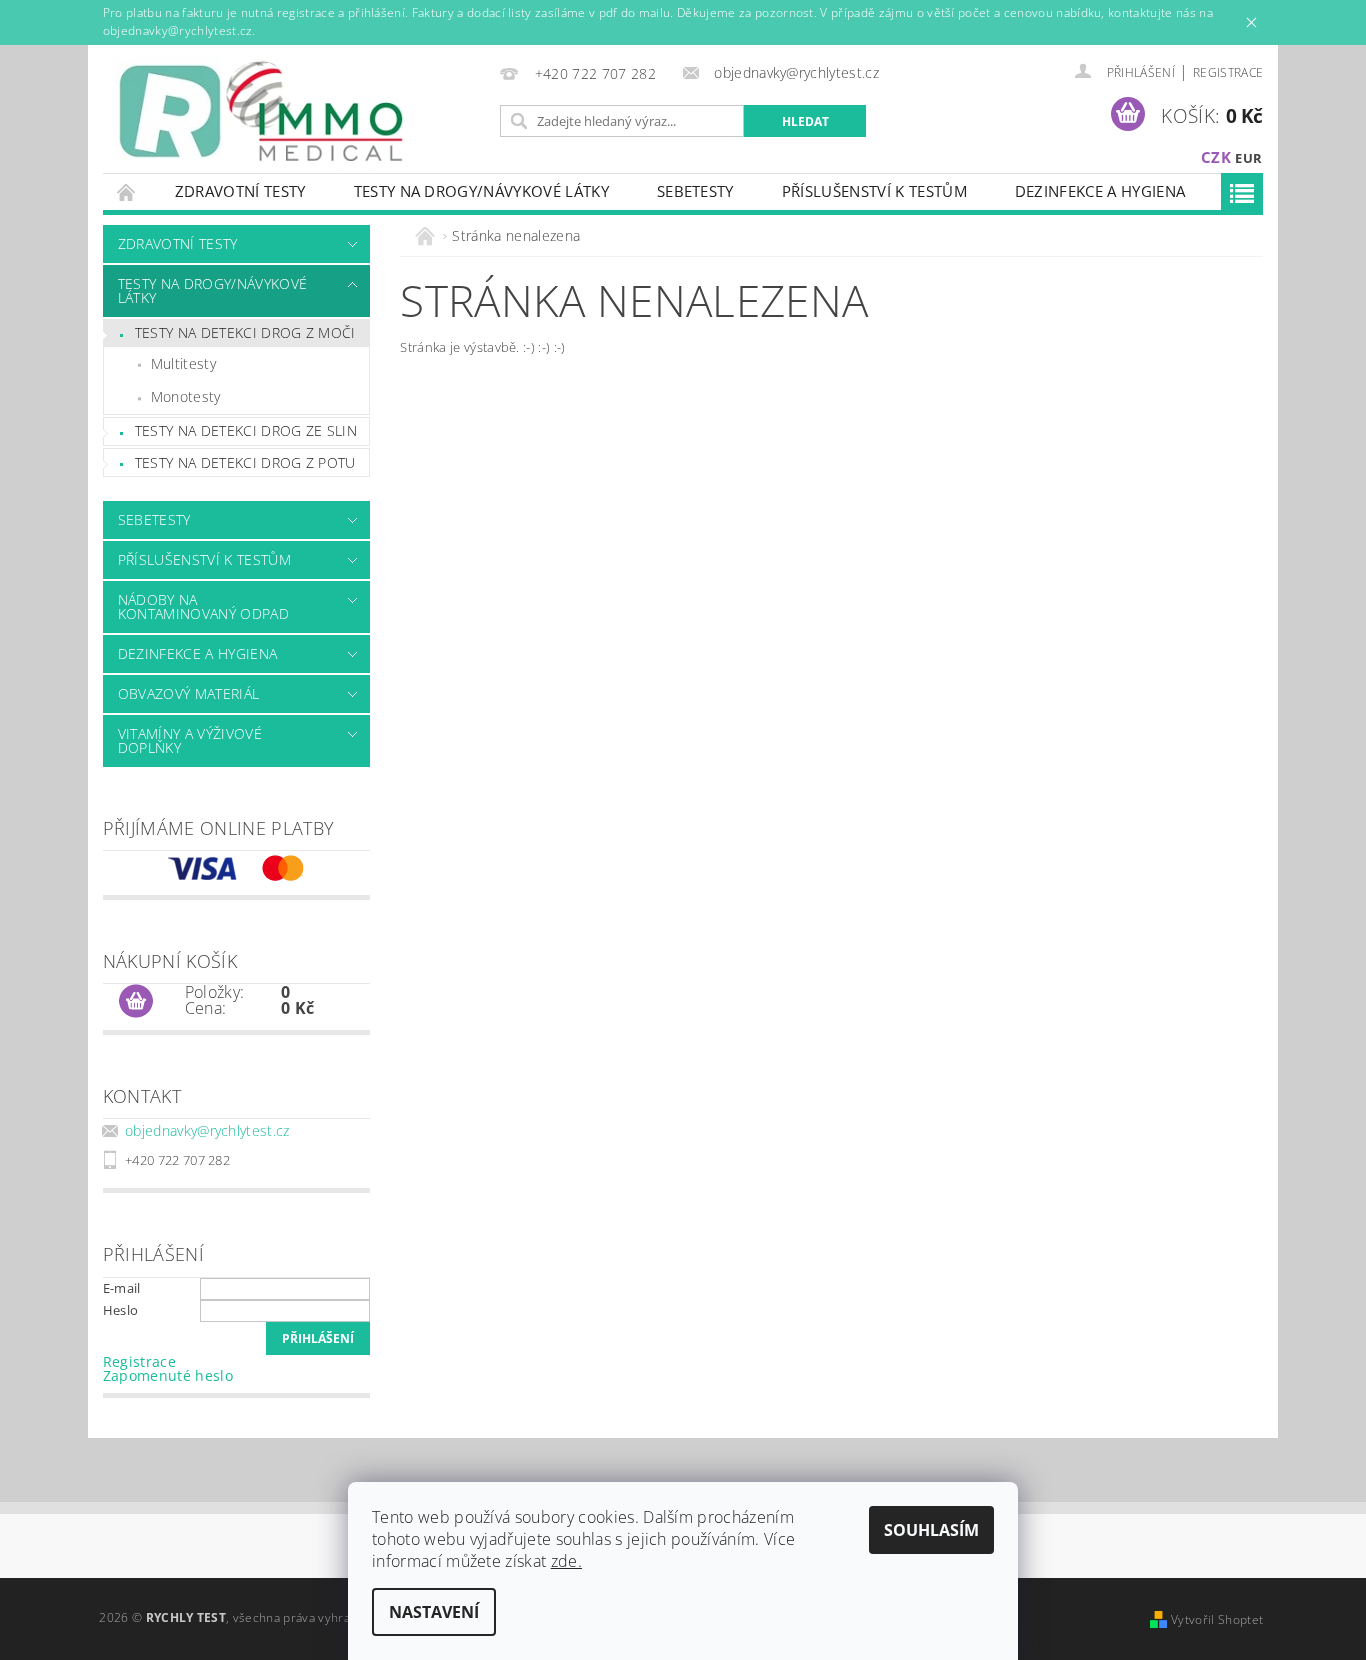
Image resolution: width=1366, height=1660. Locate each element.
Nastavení (434, 1612)
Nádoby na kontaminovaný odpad (203, 606)
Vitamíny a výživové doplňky (190, 740)
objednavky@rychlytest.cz (207, 1130)
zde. (566, 1561)
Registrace (1228, 72)
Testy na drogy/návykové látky (481, 191)
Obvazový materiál (188, 693)
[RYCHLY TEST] (263, 113)
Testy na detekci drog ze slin (246, 430)
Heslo (121, 1310)
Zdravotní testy (240, 191)
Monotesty (186, 396)
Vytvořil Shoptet (1217, 1619)
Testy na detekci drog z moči (245, 332)
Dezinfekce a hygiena (1100, 191)
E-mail (122, 1288)
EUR (1248, 158)
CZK (1216, 157)
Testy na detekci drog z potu (245, 462)
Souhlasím (931, 1530)
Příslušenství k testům (874, 191)
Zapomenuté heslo (168, 1375)
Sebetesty (695, 191)
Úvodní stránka (127, 191)
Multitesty (183, 363)
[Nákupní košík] (136, 1002)
